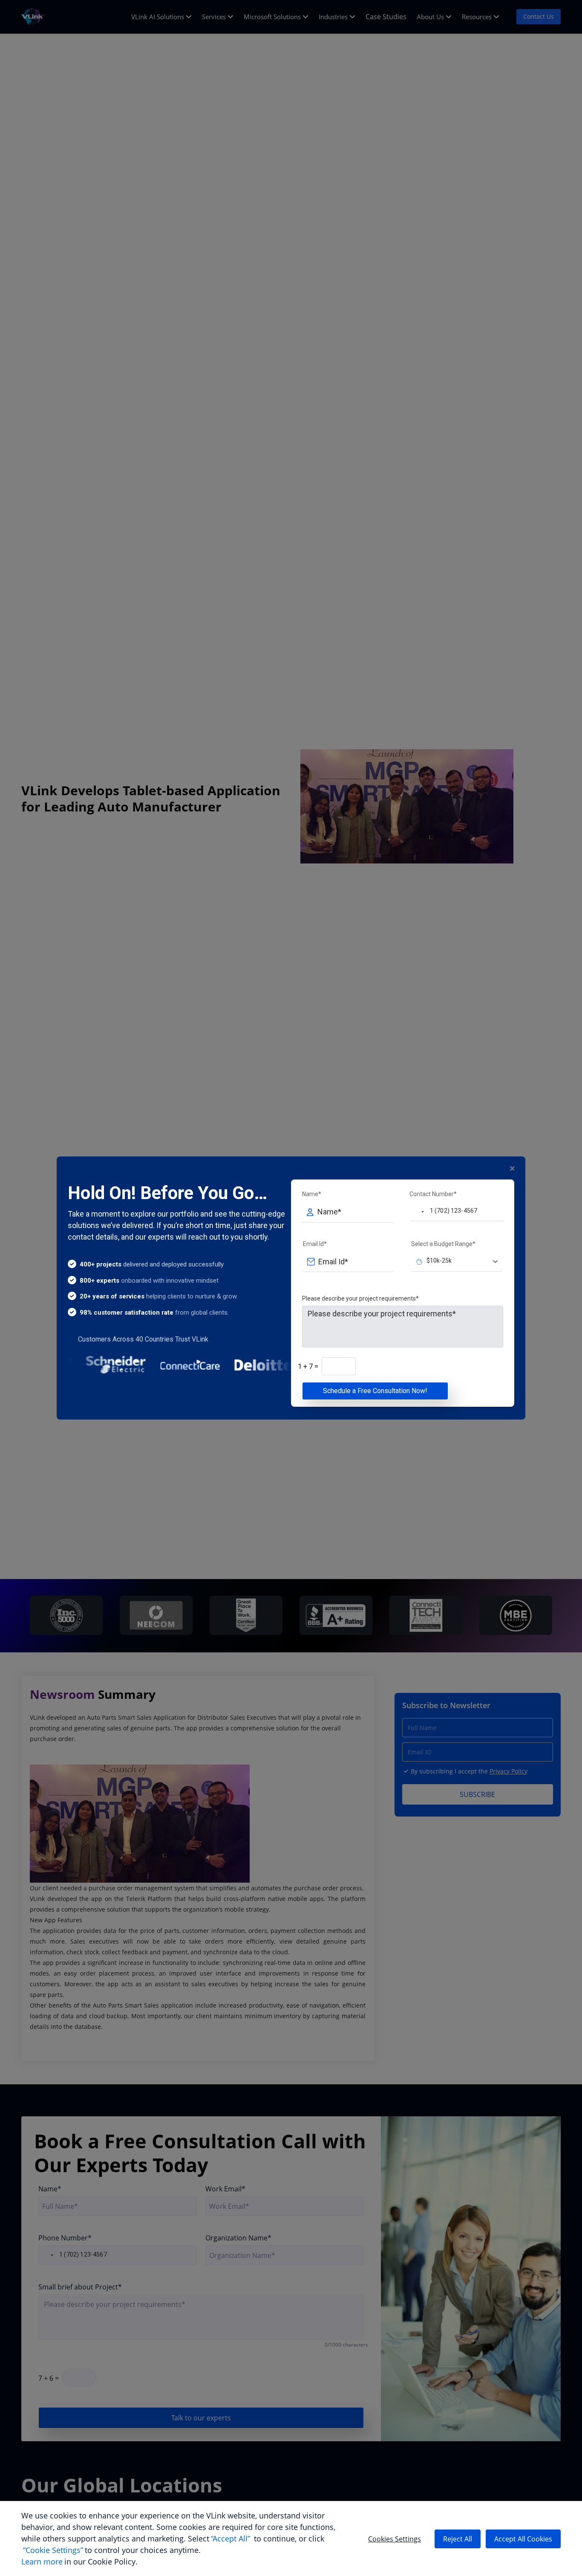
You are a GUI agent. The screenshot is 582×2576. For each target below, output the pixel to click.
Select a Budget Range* (443, 1244)
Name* (312, 1194)
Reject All (458, 2539)
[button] (418, 1211)
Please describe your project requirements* (360, 1298)
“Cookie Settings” (53, 2550)
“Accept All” (230, 2538)
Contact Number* (433, 1194)
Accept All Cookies (523, 2539)
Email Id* (315, 1244)
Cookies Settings (395, 2539)
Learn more (42, 2562)
